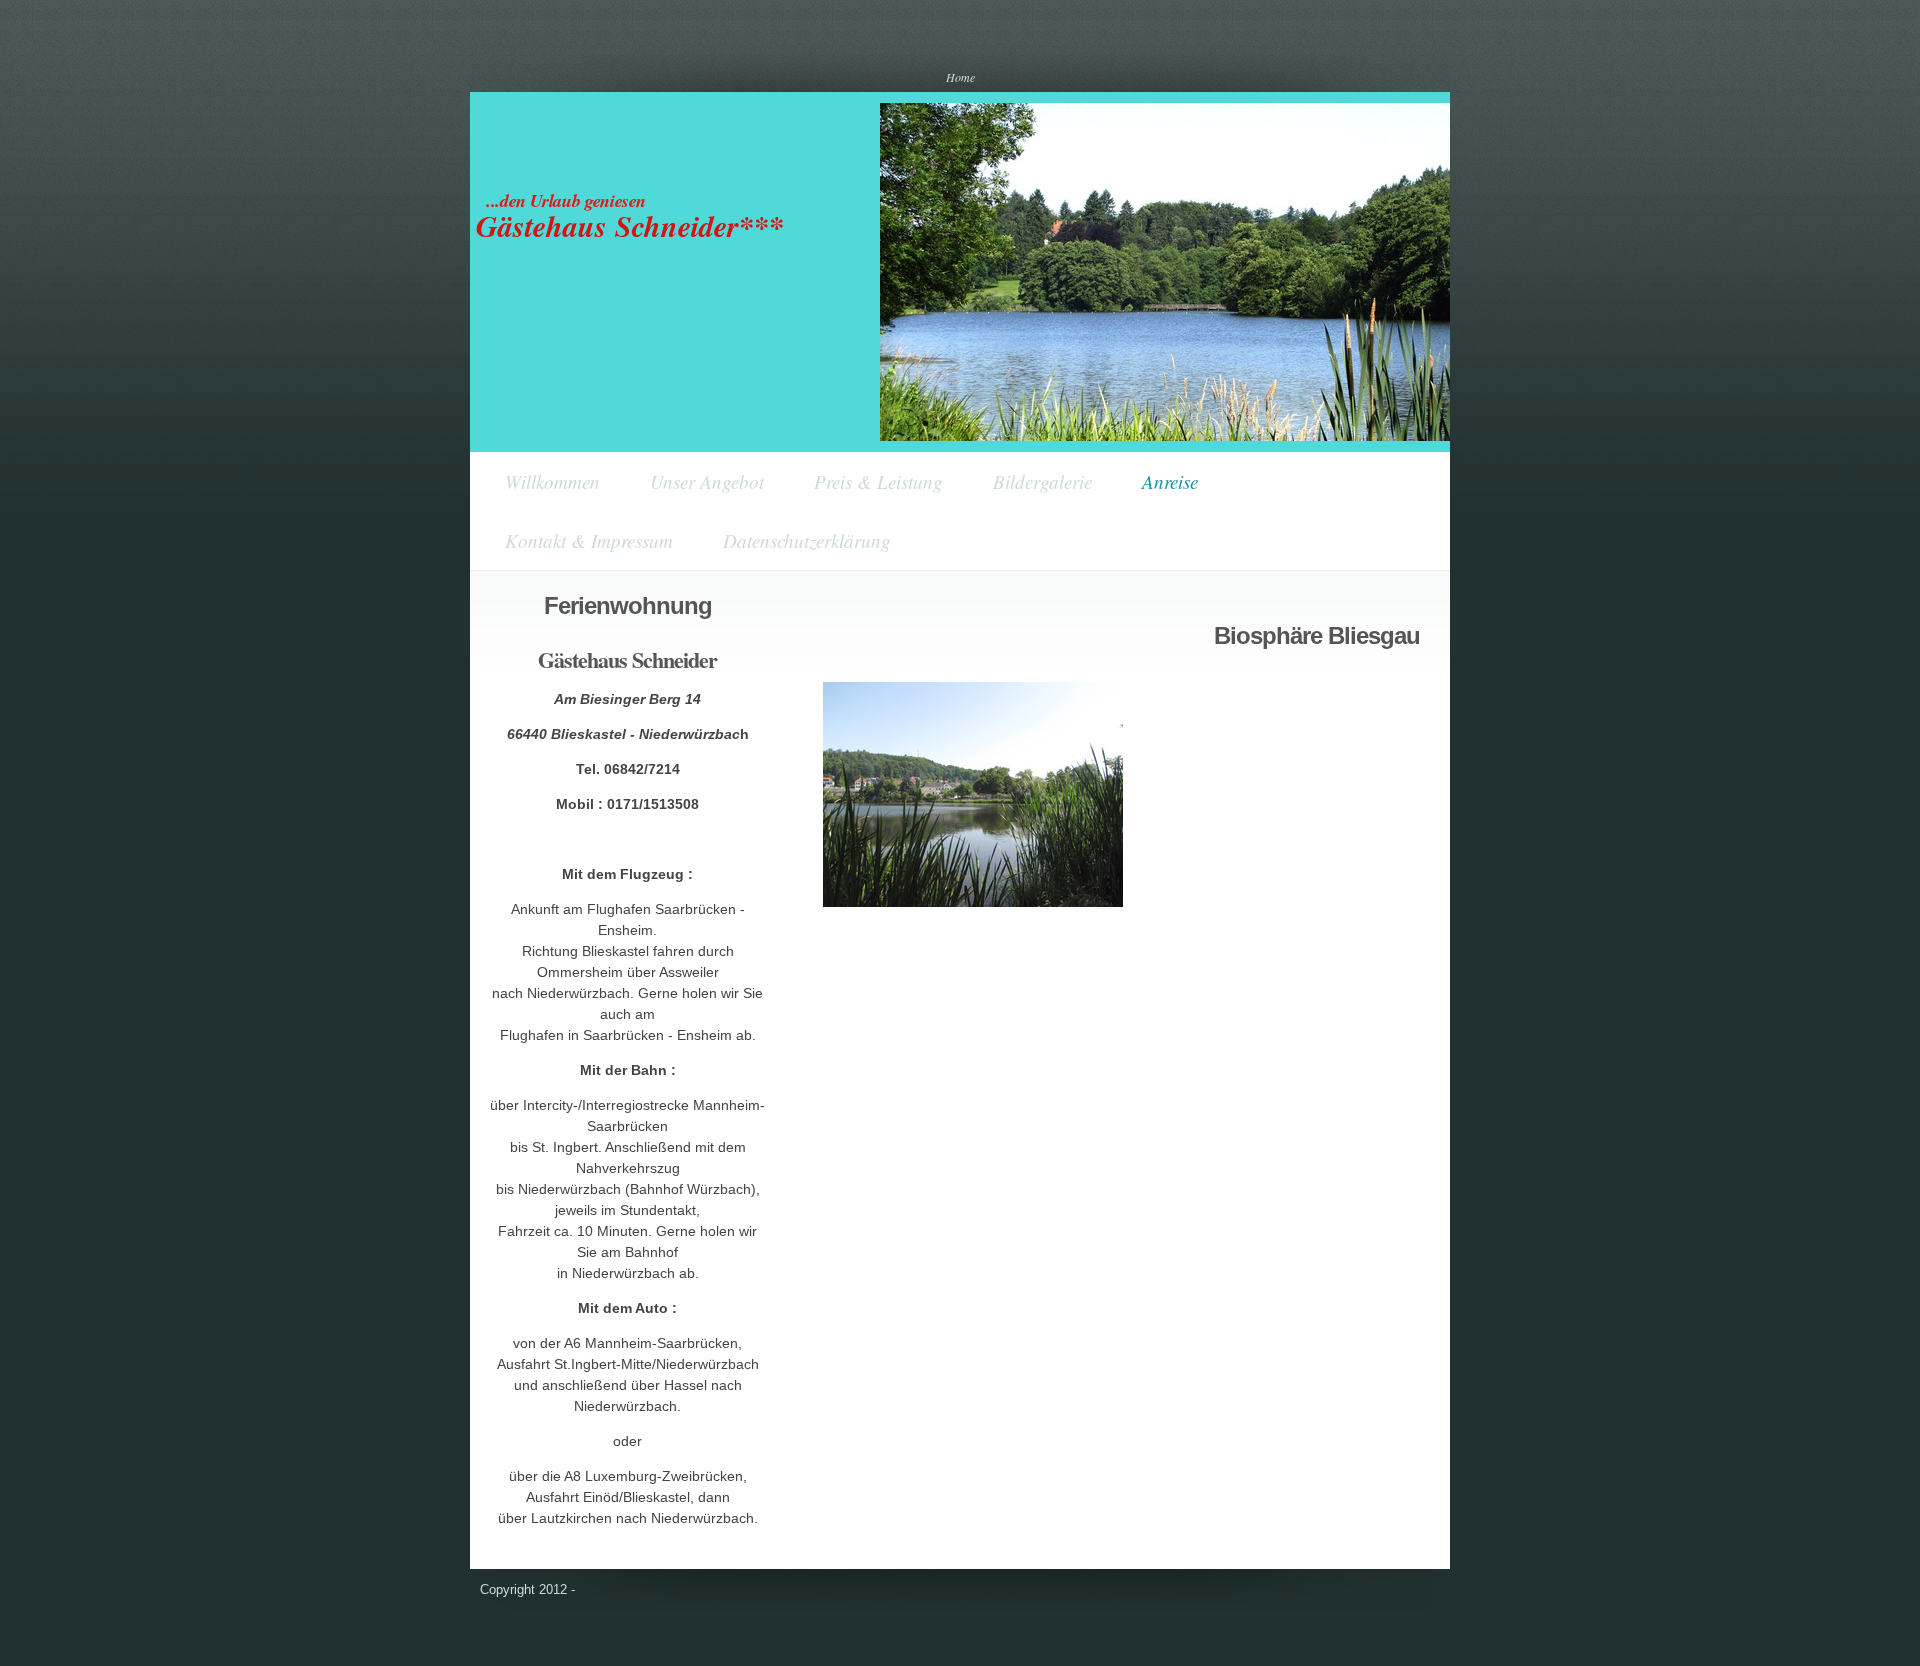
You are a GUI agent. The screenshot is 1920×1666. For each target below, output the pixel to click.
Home (960, 77)
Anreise (1170, 481)
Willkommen (552, 481)
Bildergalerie (1042, 481)
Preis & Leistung (878, 481)
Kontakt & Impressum (589, 540)
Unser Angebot (707, 481)
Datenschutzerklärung (807, 540)
